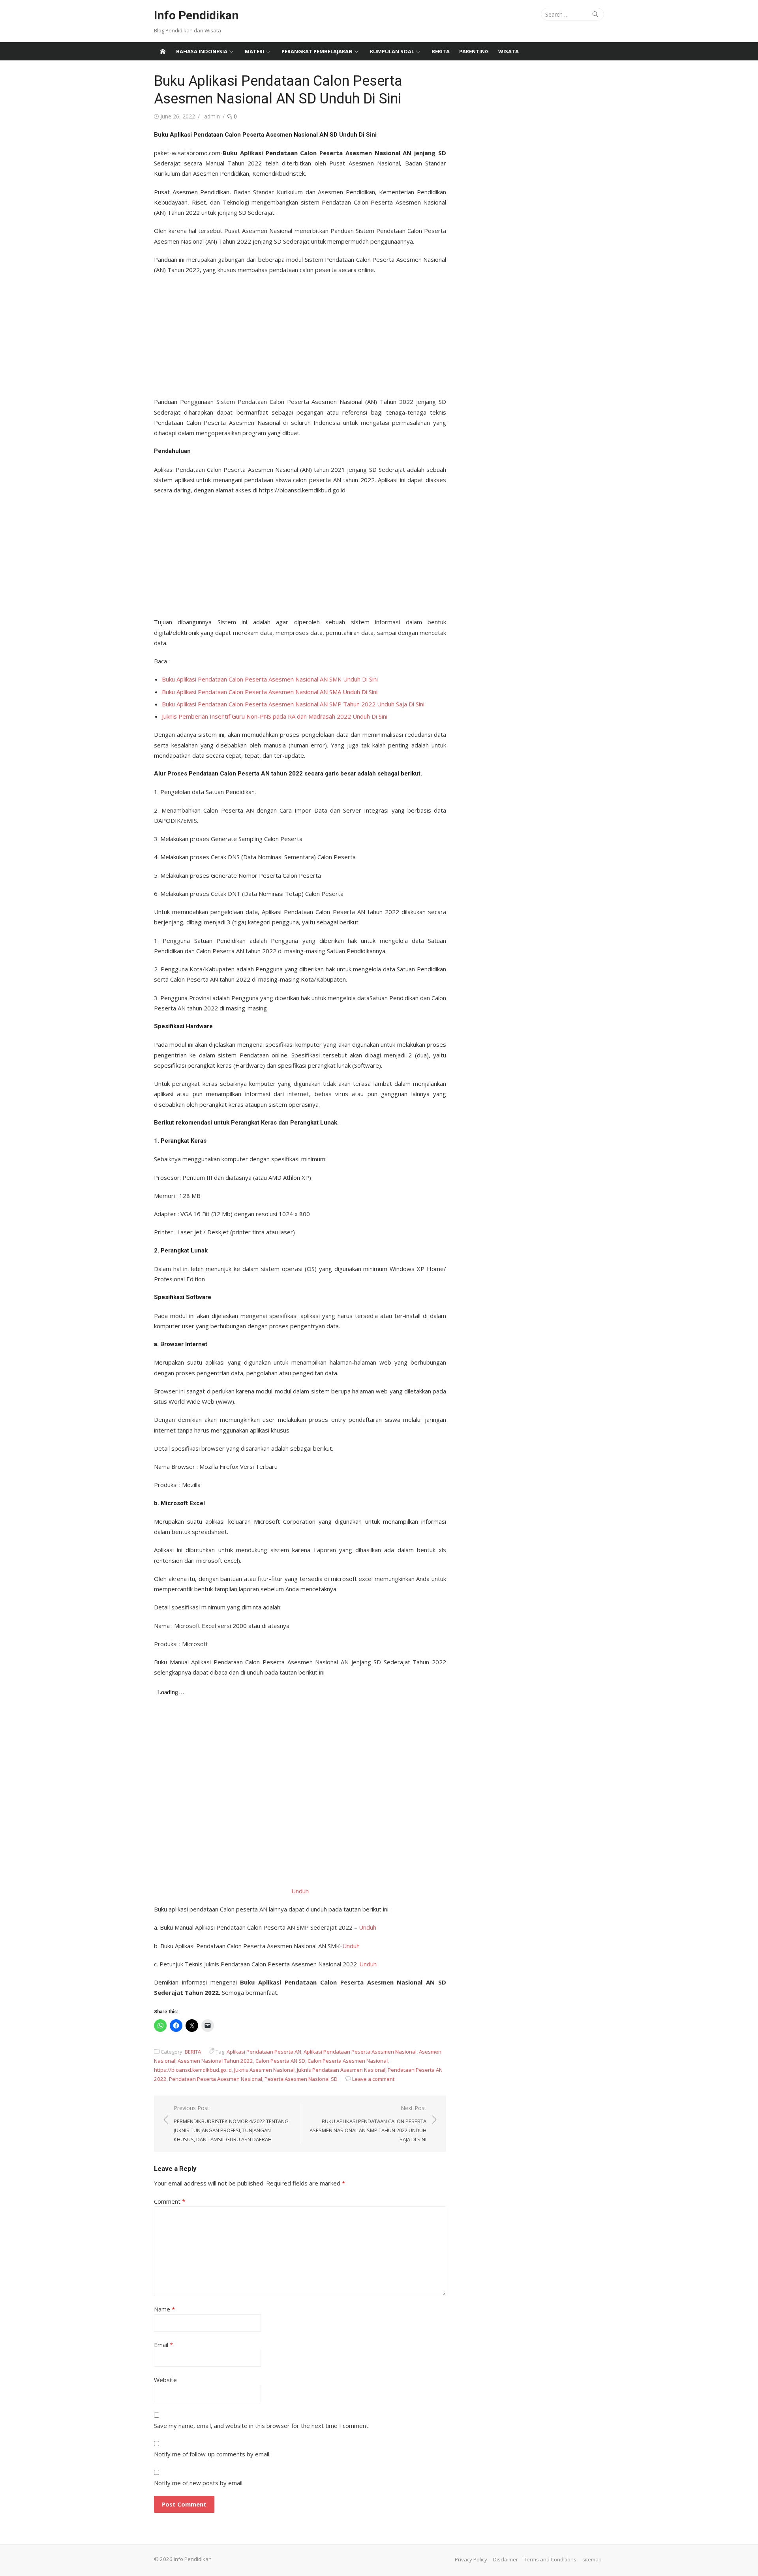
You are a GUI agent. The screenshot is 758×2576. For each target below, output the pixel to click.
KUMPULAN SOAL (392, 51)
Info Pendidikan (196, 15)
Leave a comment (373, 2079)
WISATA (508, 51)
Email (163, 2345)
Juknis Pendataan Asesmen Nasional (341, 2070)
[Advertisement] (300, 333)
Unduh (300, 1891)
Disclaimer (506, 2559)
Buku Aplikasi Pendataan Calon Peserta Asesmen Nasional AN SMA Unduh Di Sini (270, 692)
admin (212, 116)
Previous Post (231, 2124)
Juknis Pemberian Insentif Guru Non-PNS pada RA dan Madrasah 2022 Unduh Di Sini (275, 716)
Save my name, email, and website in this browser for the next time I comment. (262, 2426)
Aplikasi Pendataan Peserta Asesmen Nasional (360, 2052)
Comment (170, 2201)
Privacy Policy (471, 2559)
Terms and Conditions (550, 2559)
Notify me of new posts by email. (199, 2483)
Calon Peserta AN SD (280, 2061)
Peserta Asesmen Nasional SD (301, 2079)
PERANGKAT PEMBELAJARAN (317, 51)
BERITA (441, 51)
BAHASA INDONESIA (202, 51)
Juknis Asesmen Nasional (264, 2070)
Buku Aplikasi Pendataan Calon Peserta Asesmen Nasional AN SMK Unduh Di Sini (270, 679)
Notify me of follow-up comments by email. (212, 2454)
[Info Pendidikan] (163, 51)
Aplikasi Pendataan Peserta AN (264, 2052)
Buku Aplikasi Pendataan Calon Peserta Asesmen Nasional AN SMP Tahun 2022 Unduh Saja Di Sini (293, 704)
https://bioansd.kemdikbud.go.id (193, 2070)
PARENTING (474, 51)
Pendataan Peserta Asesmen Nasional (216, 2079)
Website (165, 2380)
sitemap (592, 2559)
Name (164, 2309)
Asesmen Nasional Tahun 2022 (215, 2061)
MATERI (254, 51)
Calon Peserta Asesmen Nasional (348, 2061)
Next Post (368, 2124)
